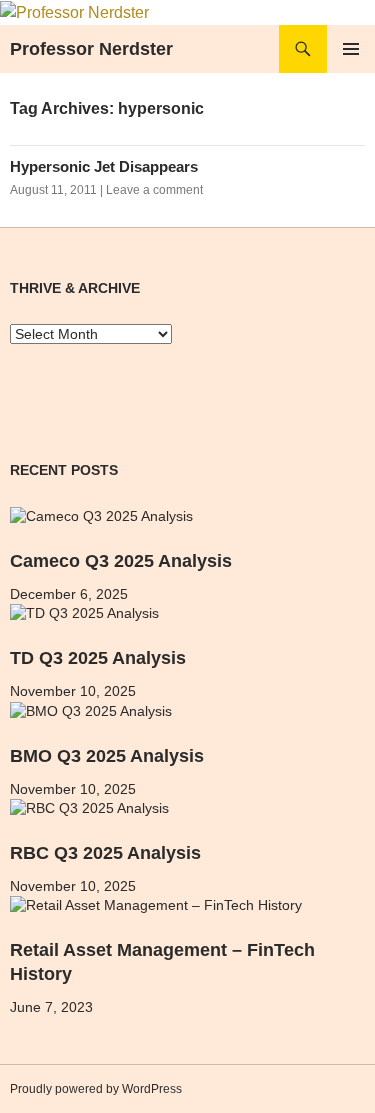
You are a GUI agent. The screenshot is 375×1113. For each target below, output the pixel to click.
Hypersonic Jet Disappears (104, 166)
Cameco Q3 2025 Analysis (121, 561)
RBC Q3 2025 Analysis (105, 853)
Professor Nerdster (91, 49)
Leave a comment (154, 190)
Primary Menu (351, 49)
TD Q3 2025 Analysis (98, 658)
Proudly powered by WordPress (96, 1089)
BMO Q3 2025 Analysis (107, 756)
